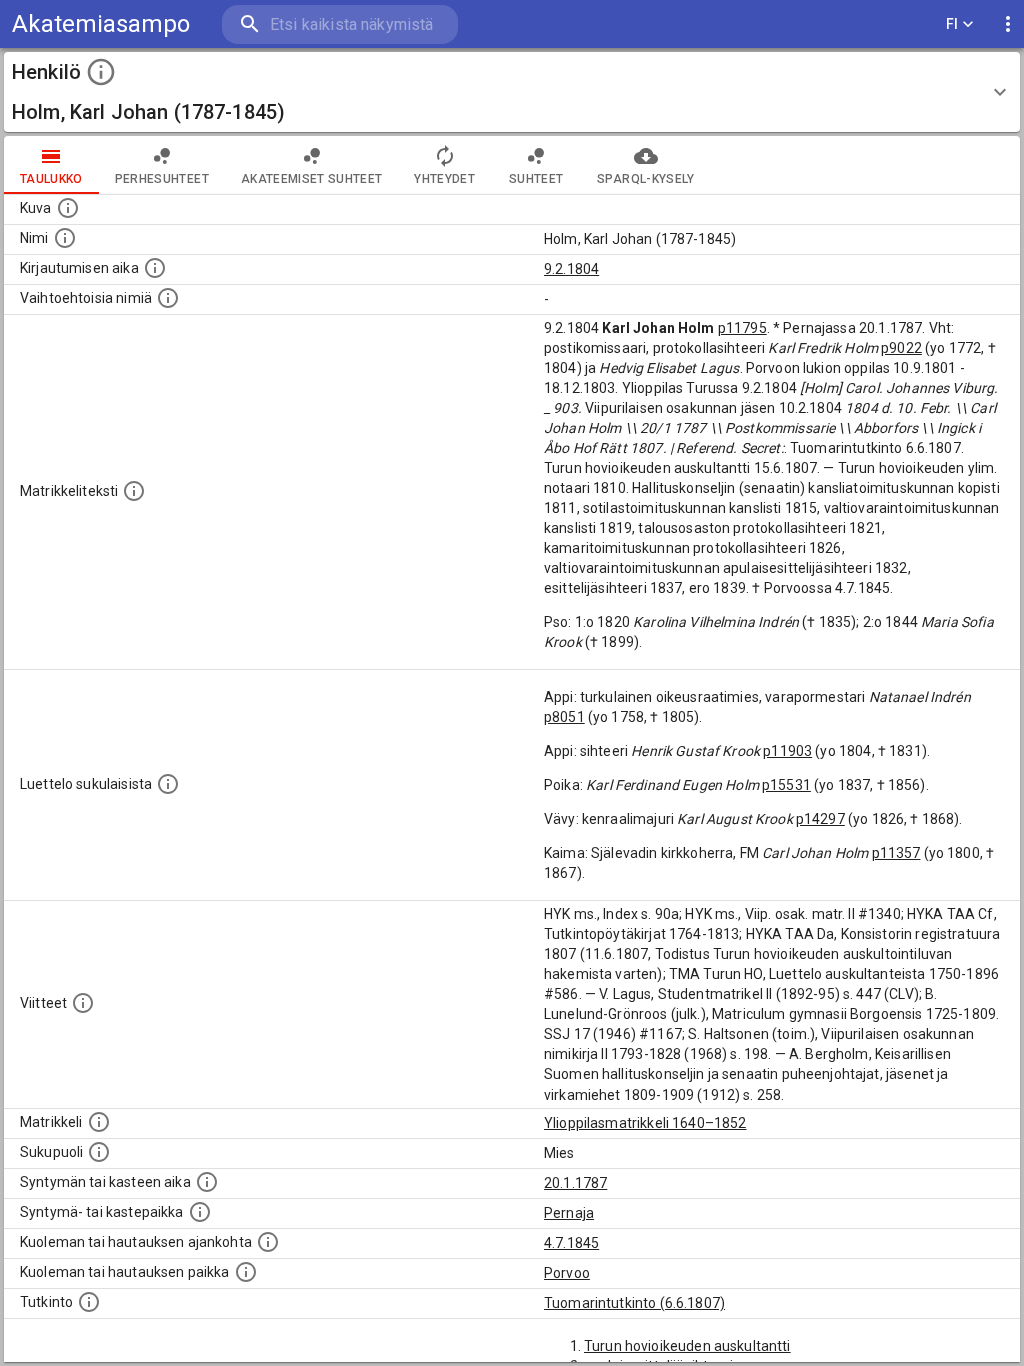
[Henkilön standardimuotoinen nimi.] (65, 238)
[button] (512, 92)
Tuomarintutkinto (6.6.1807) (634, 1303)
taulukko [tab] (51, 179)
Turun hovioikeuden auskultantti (687, 1346)
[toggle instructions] (101, 72)
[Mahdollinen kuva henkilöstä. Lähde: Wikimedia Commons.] (68, 208)
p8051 (564, 717)
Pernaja (569, 1213)
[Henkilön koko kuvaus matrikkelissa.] (134, 491)
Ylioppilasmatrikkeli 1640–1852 (645, 1123)
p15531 (786, 785)
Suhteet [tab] (536, 179)
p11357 (896, 853)
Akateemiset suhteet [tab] (312, 179)
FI (952, 24)
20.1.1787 (575, 1183)
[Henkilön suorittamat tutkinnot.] (89, 1302)
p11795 (742, 328)
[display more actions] (1008, 24)
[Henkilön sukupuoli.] (99, 1152)
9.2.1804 (571, 269)
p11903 (787, 751)
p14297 (820, 819)
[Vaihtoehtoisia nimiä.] (168, 298)
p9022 (901, 348)
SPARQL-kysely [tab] (645, 179)
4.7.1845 (571, 1243)
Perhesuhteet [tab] (162, 179)
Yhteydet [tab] (444, 179)
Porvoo (567, 1273)
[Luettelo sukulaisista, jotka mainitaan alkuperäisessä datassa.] (168, 784)
